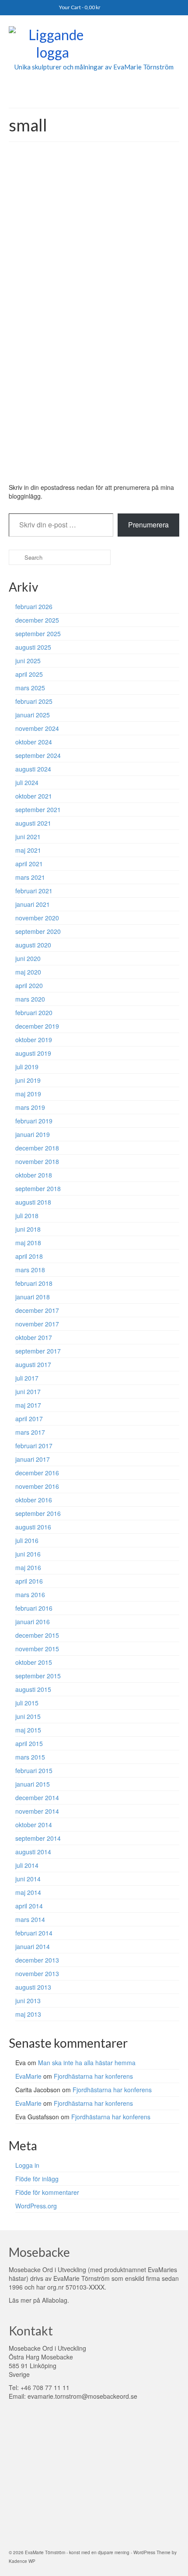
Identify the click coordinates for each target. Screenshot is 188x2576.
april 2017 (29, 1419)
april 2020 (29, 985)
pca (66, 469)
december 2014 (37, 1798)
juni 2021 (28, 837)
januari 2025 (33, 715)
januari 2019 (33, 1134)
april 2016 (29, 1581)
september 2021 (38, 809)
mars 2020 (30, 999)
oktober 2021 (34, 796)
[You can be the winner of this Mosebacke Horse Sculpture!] (94, 244)
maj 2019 (28, 1094)
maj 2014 (28, 1892)
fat (41, 469)
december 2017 (37, 1310)
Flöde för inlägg (37, 2179)
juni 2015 (28, 1716)
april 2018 (29, 1256)
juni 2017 (28, 1391)
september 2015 (38, 1676)
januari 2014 (33, 1946)
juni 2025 (28, 661)
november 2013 (37, 1973)
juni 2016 (28, 1554)
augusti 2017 (33, 1364)
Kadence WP (22, 2561)
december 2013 (37, 1960)
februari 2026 (34, 606)
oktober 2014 (34, 1825)
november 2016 (37, 1486)
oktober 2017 (34, 1337)
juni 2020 (28, 958)
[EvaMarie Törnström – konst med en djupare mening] (94, 45)
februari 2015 (34, 1770)
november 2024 (37, 728)
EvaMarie (35, 396)
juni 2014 (28, 1879)
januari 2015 (33, 1784)
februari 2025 (34, 701)
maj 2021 (28, 850)
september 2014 (38, 1838)
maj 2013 (28, 2014)
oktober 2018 (34, 1175)
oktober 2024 (34, 742)
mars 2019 (30, 1107)
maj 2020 (28, 972)
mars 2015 (30, 1757)
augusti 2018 (33, 1202)
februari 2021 (34, 891)
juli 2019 (27, 1067)
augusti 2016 (33, 1527)
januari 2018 (33, 1297)
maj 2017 (28, 1405)
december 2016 (37, 1473)
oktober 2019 (34, 1040)
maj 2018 (28, 1243)
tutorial (80, 396)
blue (20, 469)
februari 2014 (34, 1933)
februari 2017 (34, 1446)
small (77, 469)
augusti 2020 (33, 945)
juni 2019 (28, 1080)
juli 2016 (27, 1540)
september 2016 (38, 1513)
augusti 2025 (33, 647)
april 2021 (29, 864)
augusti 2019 (33, 1053)
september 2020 (38, 931)
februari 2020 (34, 1012)
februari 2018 (34, 1283)
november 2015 (37, 1649)
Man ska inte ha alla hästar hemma (87, 2063)
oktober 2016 (34, 1500)
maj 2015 (28, 1730)
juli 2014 (27, 1865)
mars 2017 (30, 1432)
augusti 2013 (33, 1987)
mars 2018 (30, 1270)
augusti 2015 (33, 1689)
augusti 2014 (33, 1852)
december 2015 (37, 1635)
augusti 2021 (33, 823)
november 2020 (37, 918)
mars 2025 (30, 688)
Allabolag (55, 2300)
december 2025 (37, 620)
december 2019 (37, 1026)
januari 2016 (33, 1622)
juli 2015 (27, 1703)
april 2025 (29, 674)
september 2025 (38, 634)
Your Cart (80, 7)
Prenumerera (148, 525)
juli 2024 (27, 782)
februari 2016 (34, 1608)
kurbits (53, 469)
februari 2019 (34, 1121)
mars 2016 (30, 1595)
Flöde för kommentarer (47, 2192)
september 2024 (38, 755)
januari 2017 (33, 1459)
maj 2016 (28, 1567)
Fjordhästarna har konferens (93, 2076)
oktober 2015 (34, 1662)
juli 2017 (27, 1378)
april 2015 (29, 1743)
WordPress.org (36, 2206)
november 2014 (37, 1811)
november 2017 (37, 1324)
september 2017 (38, 1351)
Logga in (27, 2165)
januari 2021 (33, 904)
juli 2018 (27, 1216)
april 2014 (29, 1906)
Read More (127, 446)
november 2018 (37, 1161)
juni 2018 (28, 1229)
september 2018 (38, 1188)
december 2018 (37, 1148)
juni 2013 (28, 2001)
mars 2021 (30, 877)
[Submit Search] (15, 557)
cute (31, 469)
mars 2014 (30, 1919)
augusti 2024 (33, 769)
